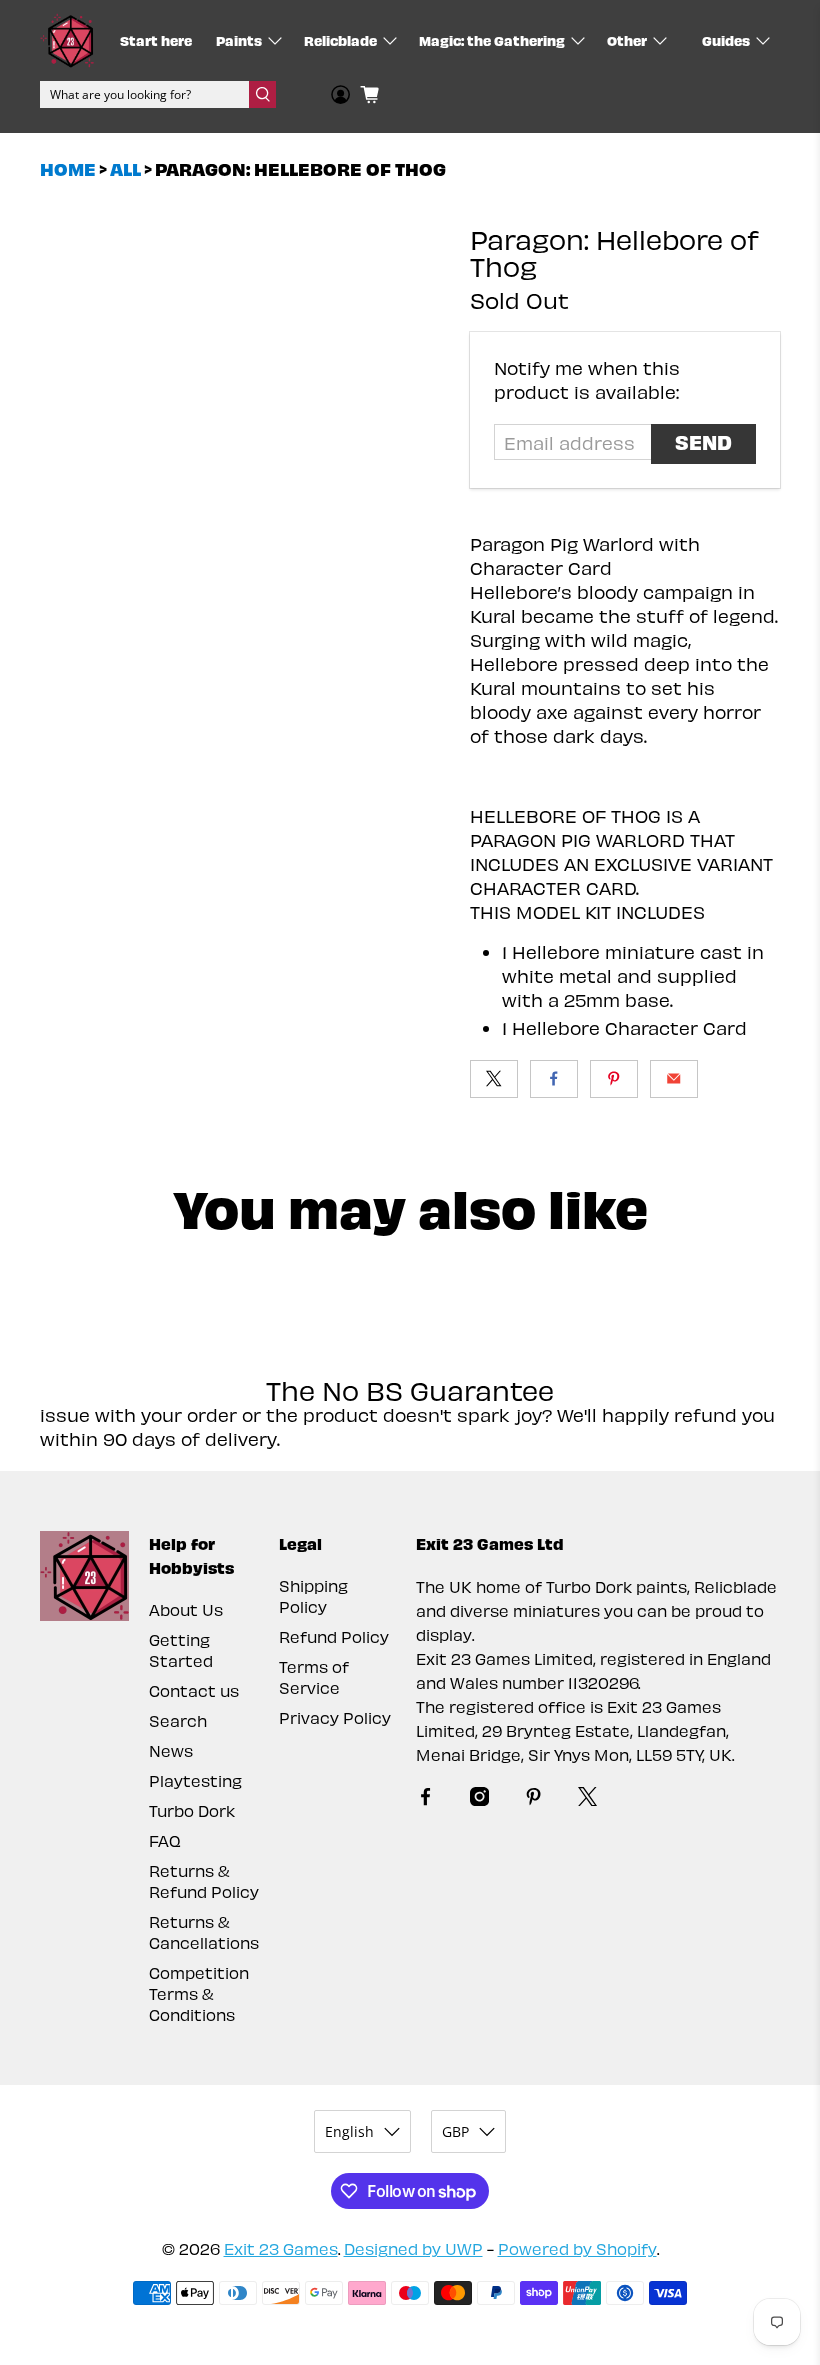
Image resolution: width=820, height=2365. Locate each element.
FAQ (165, 1840)
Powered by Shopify (577, 2248)
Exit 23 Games (281, 2248)
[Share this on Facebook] (554, 1079)
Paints (239, 40)
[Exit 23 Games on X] (587, 1799)
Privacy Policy (335, 1717)
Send (703, 441)
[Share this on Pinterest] (614, 1079)
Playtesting (195, 1780)
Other (627, 40)
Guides (726, 40)
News (171, 1750)
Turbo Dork (192, 1810)
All (125, 169)
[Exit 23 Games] (67, 40)
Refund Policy (334, 1636)
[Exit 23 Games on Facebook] (425, 1799)
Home (68, 169)
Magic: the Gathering (492, 40)
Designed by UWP (413, 2248)
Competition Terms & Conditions (199, 1993)
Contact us (194, 1690)
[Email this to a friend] (674, 1079)
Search (178, 1720)
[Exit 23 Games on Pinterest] (533, 1799)
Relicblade (340, 40)
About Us (186, 1609)
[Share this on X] (494, 1079)
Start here (156, 40)
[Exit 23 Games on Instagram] (479, 1799)
